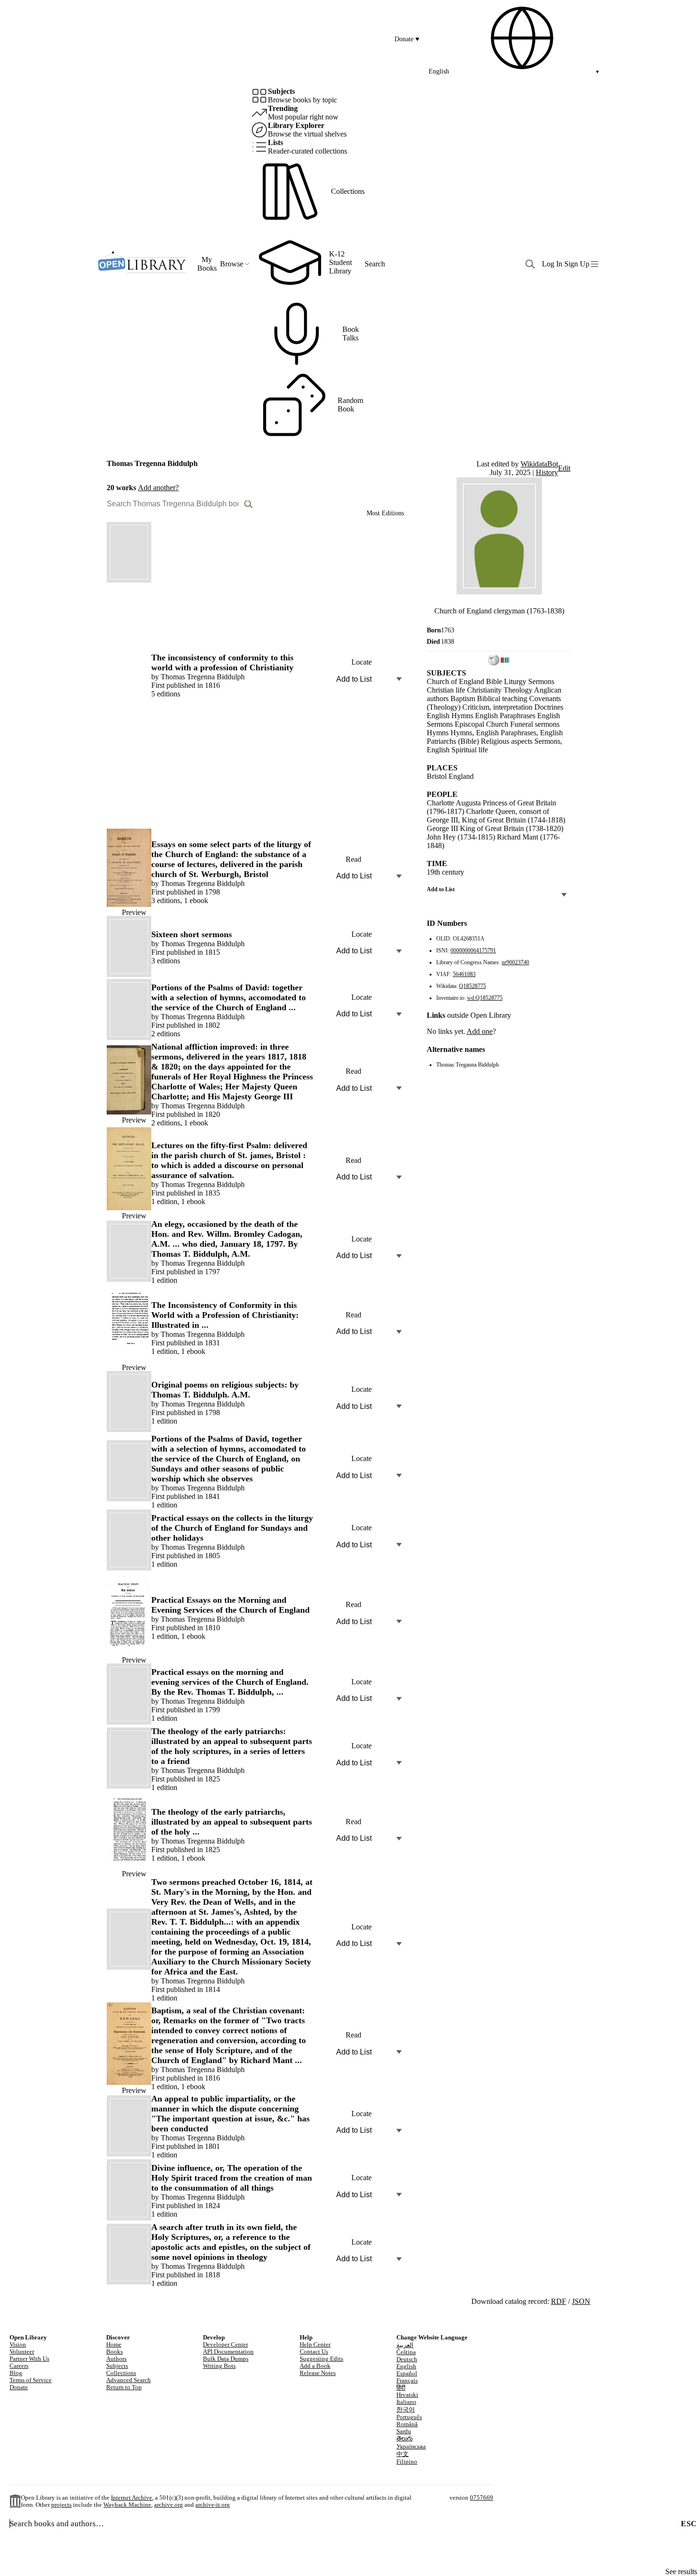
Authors (116, 2359)
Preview (134, 912)
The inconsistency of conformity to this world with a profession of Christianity (222, 662)
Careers (19, 2366)
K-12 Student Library (340, 262)
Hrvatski (407, 2395)
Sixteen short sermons (192, 934)
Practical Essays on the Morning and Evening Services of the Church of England (230, 1605)
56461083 (464, 974)
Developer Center (225, 2345)
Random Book (350, 405)
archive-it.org (213, 2505)
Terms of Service (31, 2380)
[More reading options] (399, 859)
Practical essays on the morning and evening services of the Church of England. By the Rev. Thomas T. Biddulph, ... (230, 1682)
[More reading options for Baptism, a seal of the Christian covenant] (399, 2052)
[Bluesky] (308, 2385)
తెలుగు (404, 2439)
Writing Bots (219, 2366)
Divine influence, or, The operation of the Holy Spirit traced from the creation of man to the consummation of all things (232, 2178)
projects (61, 2505)
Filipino (407, 2462)
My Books (207, 264)
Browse (232, 264)
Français (407, 2381)
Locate (362, 662)
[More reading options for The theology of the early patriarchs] (399, 1763)
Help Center (315, 2345)
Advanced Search (128, 2380)
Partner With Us (29, 2359)
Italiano (406, 2402)
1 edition (164, 1201)
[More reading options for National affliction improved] (399, 1088)
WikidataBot (539, 464)
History (547, 472)
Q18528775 (472, 986)
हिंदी (401, 2388)
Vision (18, 2345)
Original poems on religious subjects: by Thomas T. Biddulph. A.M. (225, 1390)
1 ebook (196, 900)
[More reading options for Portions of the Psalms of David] (399, 1014)
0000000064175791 (473, 950)
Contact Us (314, 2352)
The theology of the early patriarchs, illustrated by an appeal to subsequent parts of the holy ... (232, 1822)
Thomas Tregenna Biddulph (203, 677)
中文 (403, 2454)
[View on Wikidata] (505, 662)
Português (409, 2417)
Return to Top (124, 2387)
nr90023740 (515, 962)
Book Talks (351, 333)
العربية (405, 2345)
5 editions (166, 694)
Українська (411, 2447)
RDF (559, 2301)
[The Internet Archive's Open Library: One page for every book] (142, 264)
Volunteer (22, 2352)
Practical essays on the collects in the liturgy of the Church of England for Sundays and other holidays (232, 1528)
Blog (16, 2373)
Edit (564, 468)
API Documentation (228, 2352)
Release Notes (318, 2373)
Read (353, 859)
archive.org (169, 2505)
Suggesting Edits (321, 2359)
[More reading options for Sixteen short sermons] (399, 951)
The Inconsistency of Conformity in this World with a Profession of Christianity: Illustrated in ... (225, 1315)
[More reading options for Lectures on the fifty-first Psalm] (399, 1177)
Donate (407, 39)
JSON (581, 2301)
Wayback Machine (127, 2505)
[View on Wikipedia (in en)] (494, 662)
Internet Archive (132, 2498)
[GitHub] (344, 2385)
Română (407, 2424)
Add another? (158, 488)
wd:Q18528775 (485, 998)
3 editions (166, 900)
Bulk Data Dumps (226, 2359)
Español (407, 2374)
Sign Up (577, 264)
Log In (552, 264)
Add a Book (315, 2366)
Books (115, 2352)
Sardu (404, 2431)
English (406, 2366)
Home (114, 2345)
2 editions (166, 1034)
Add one (480, 1031)
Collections (348, 191)
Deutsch (407, 2359)
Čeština (406, 2352)
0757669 (481, 2498)
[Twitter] (326, 2385)
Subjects (117, 2366)
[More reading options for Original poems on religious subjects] (399, 1406)
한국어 (406, 2410)
